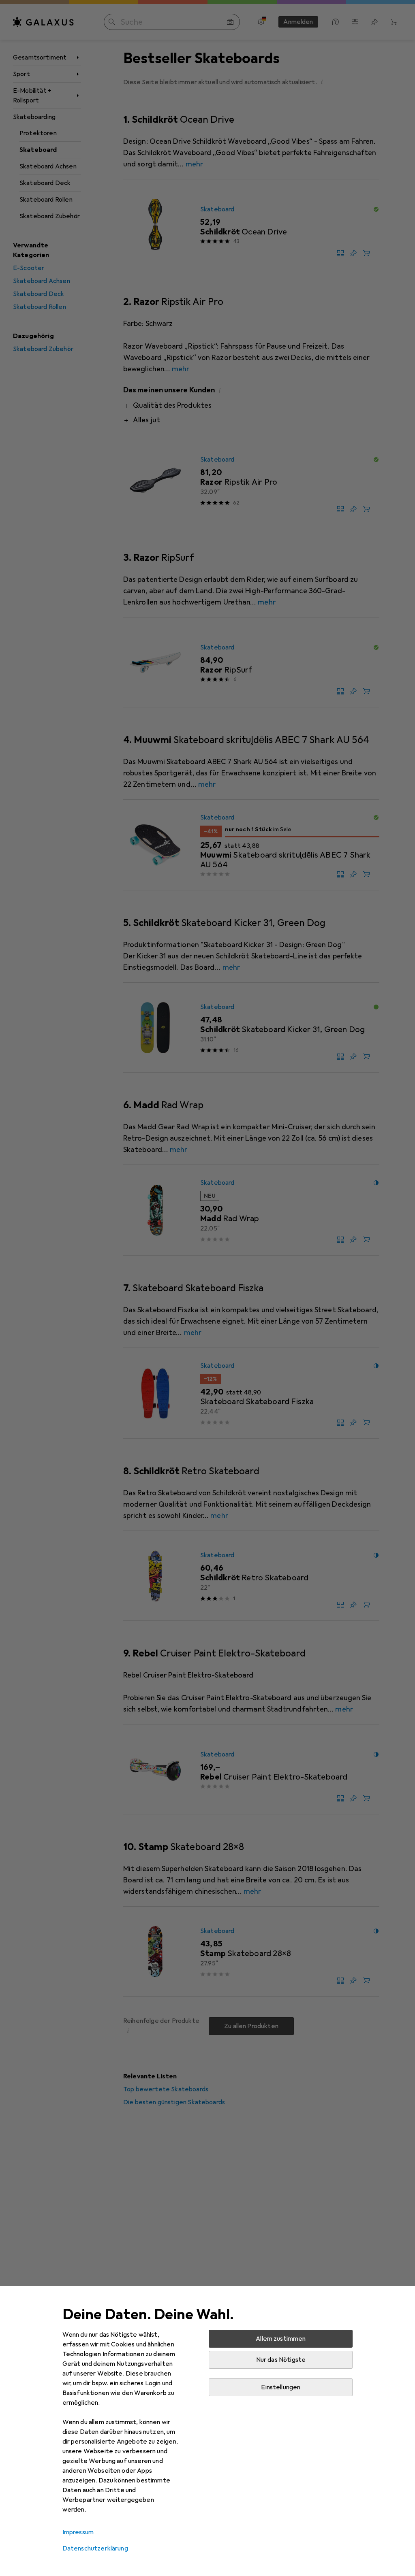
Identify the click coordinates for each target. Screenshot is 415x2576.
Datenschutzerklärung (95, 2548)
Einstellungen (281, 2387)
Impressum (78, 2532)
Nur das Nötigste (281, 2360)
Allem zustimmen (281, 2339)
